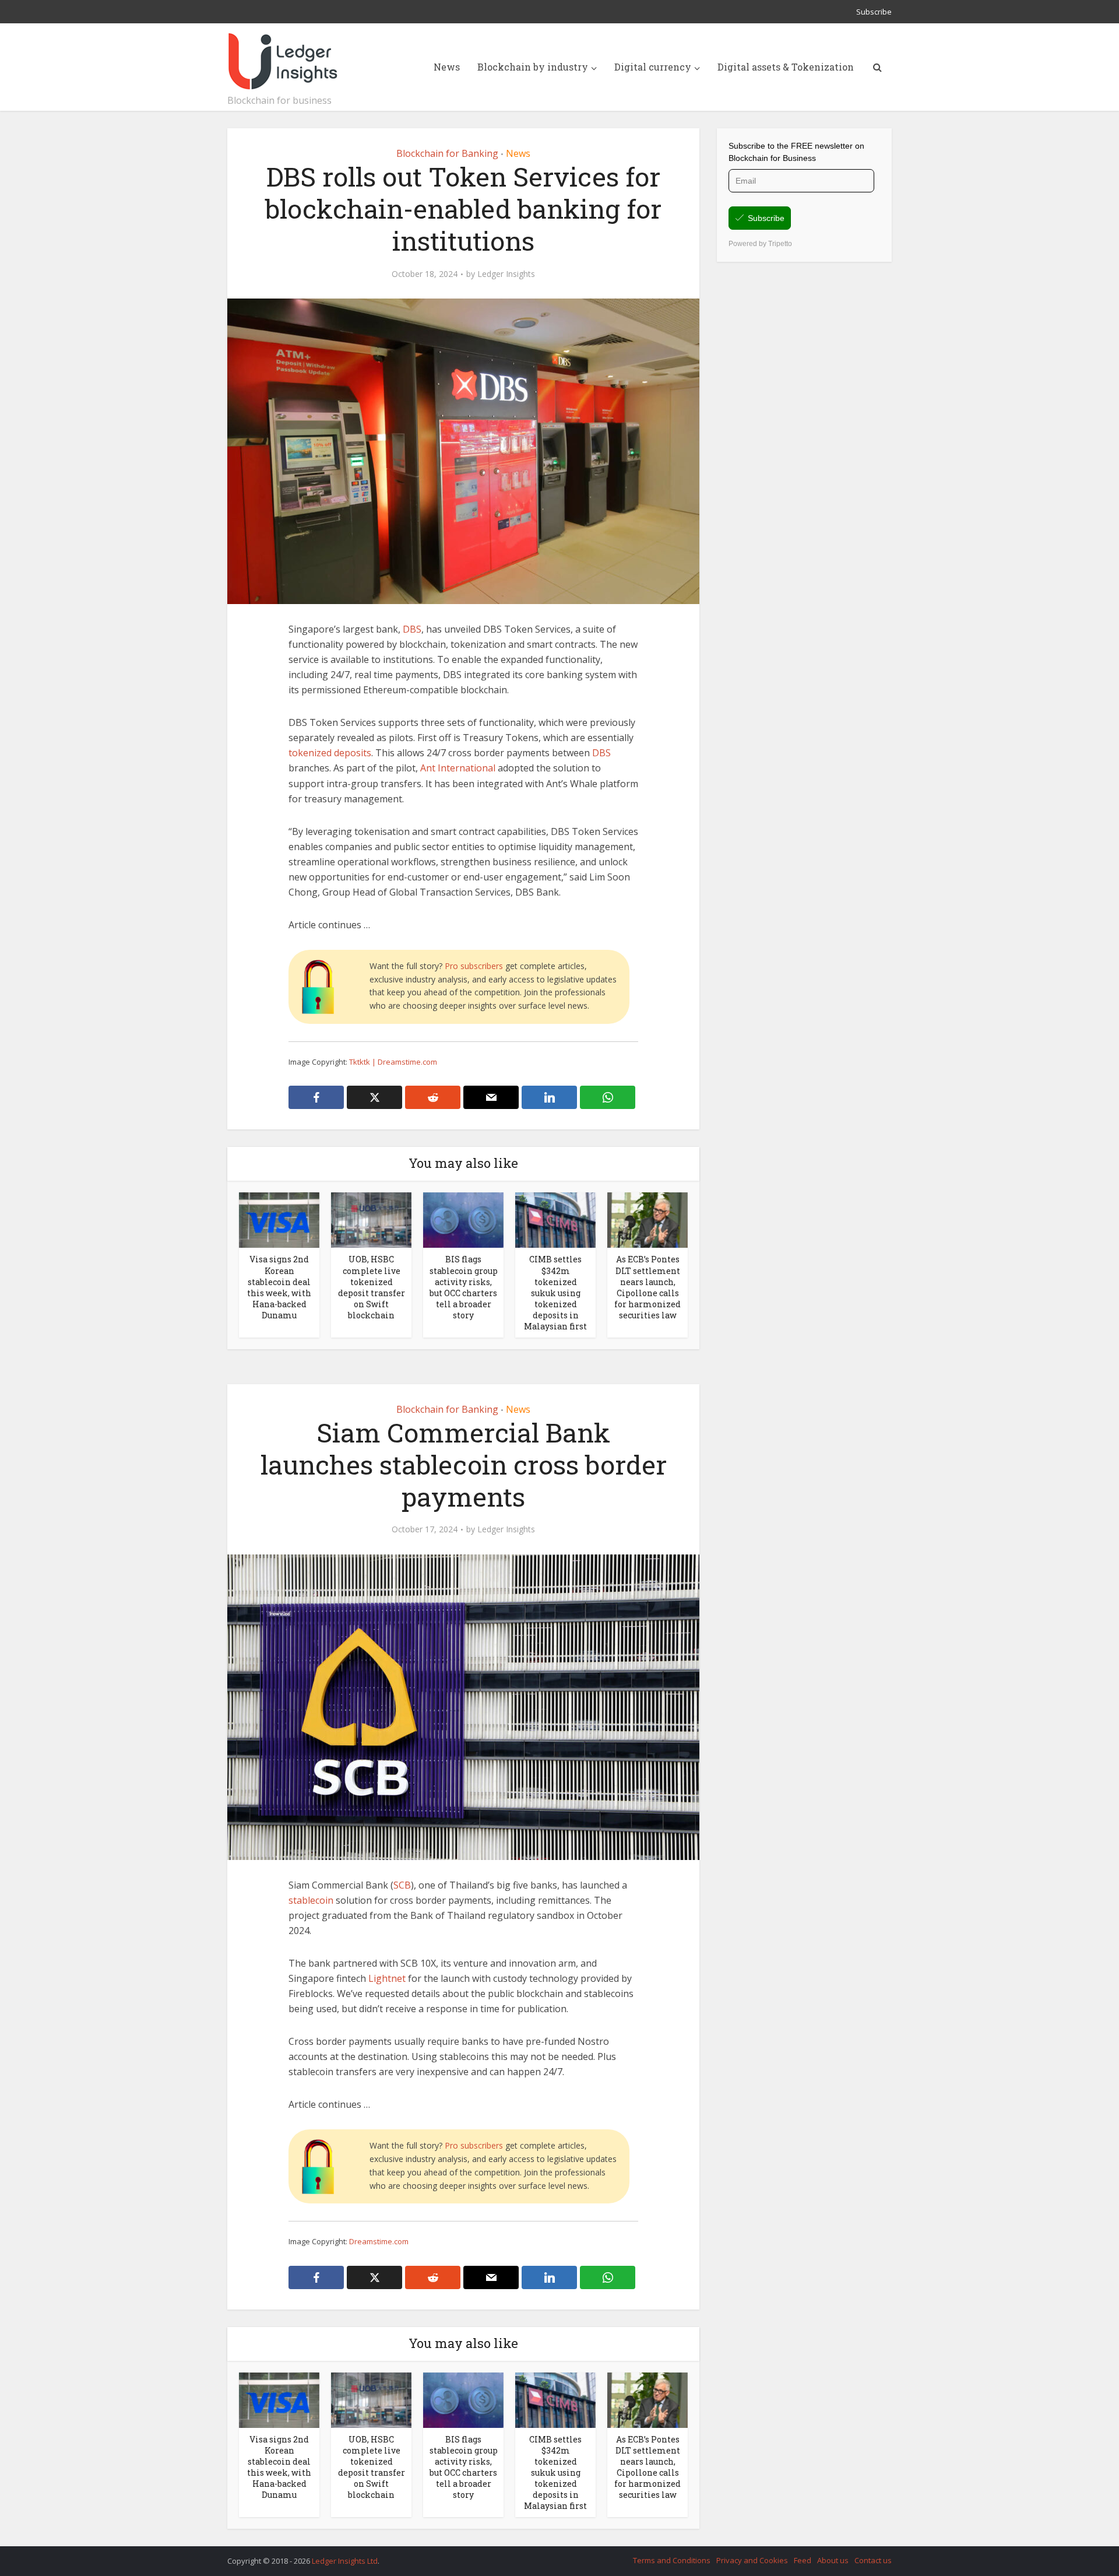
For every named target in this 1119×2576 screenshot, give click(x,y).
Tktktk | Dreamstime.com (393, 1062)
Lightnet (387, 1978)
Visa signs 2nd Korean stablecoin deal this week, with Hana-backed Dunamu (279, 1287)
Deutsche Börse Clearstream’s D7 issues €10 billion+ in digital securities (548, 2556)
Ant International (458, 768)
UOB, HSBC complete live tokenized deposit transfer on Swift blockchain (372, 1287)
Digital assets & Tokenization (786, 67)
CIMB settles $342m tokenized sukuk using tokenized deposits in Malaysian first (555, 1292)
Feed (803, 2560)
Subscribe (874, 12)
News (447, 67)
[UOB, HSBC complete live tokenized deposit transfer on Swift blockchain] (371, 1219)
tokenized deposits (330, 753)
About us (833, 2560)
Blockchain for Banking (447, 153)
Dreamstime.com (379, 2241)
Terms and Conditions (672, 2560)
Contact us (873, 2560)
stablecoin (311, 1900)
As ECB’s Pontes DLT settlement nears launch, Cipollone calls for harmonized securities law (648, 1287)
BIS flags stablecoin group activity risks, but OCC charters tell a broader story (464, 1287)
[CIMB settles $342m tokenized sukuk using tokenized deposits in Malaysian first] (555, 1219)
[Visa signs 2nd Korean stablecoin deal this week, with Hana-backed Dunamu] (279, 1219)
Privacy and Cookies (752, 2560)
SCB (402, 1885)
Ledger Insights (506, 274)
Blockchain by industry (533, 67)
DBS (412, 629)
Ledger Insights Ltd (345, 2561)
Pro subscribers (474, 966)
